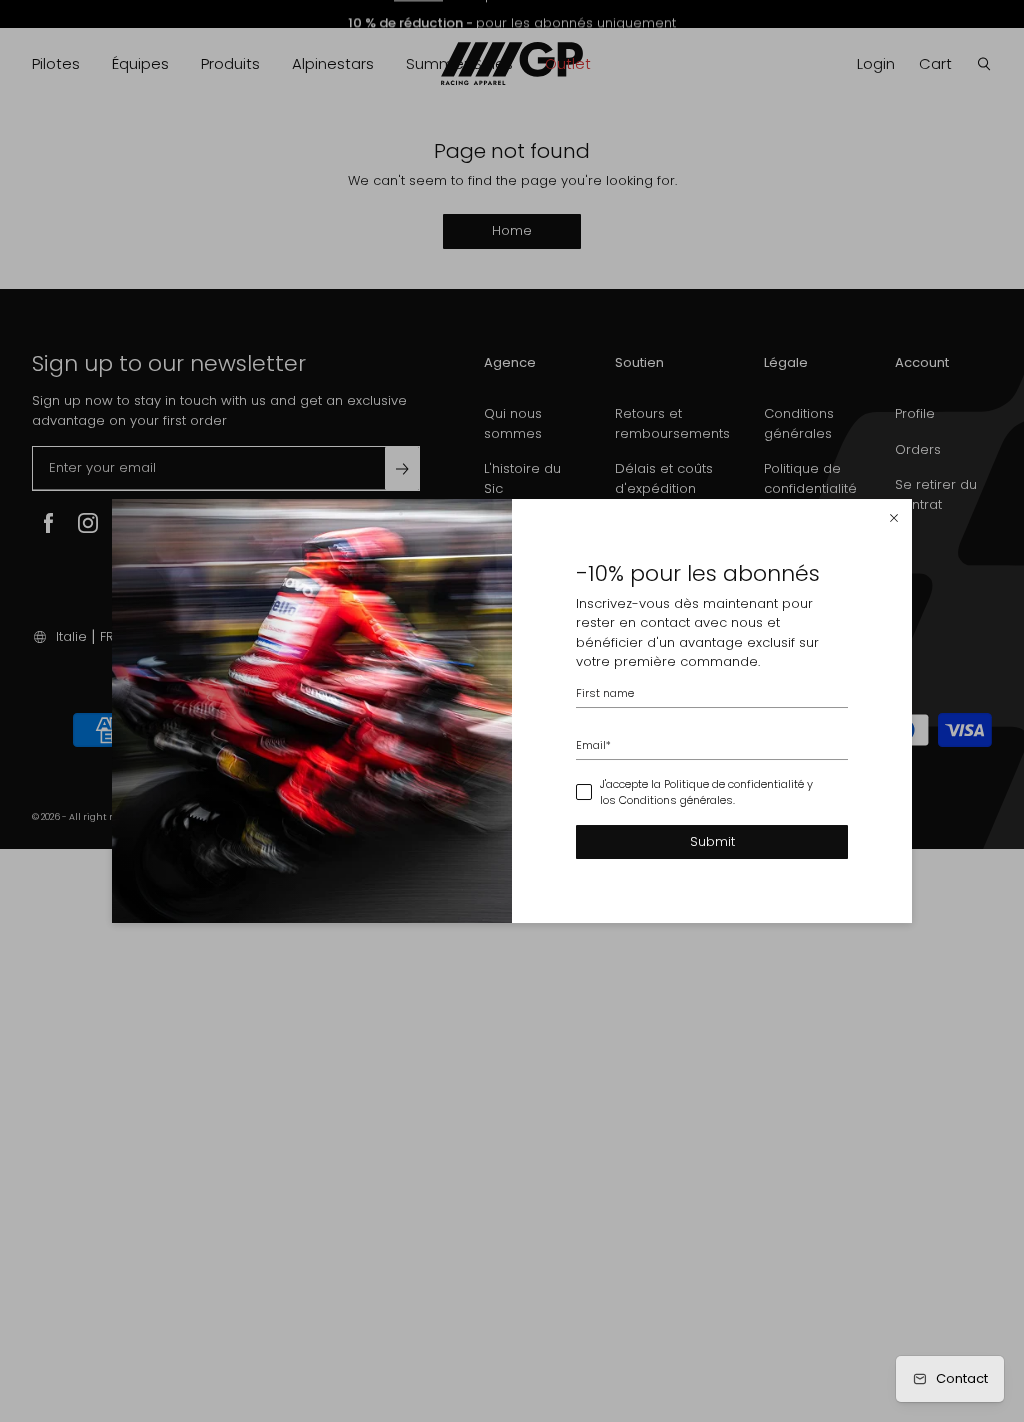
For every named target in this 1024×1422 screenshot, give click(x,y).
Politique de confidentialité (734, 784)
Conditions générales (676, 800)
